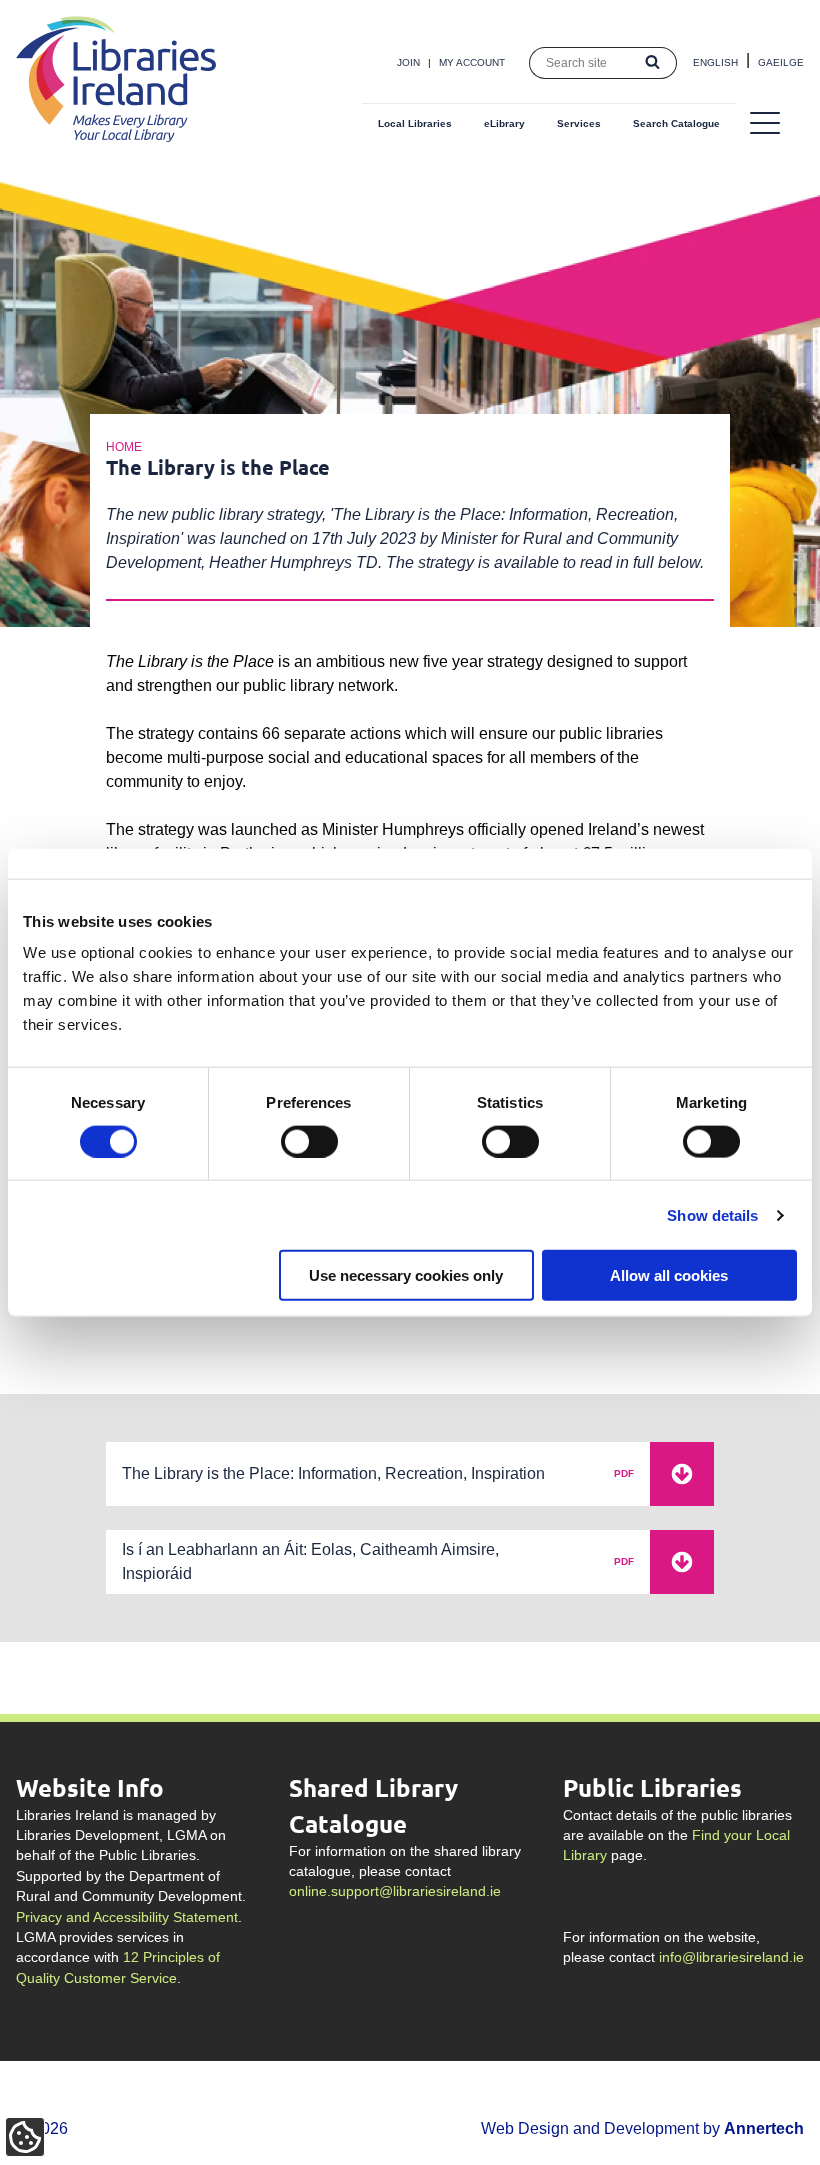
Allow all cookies (669, 1275)
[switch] (309, 1141)
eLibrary (504, 123)
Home (124, 447)
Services (579, 123)
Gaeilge (781, 62)
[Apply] (653, 63)
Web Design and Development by (642, 2128)
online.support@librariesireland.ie (395, 1891)
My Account (472, 62)
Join (408, 62)
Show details (712, 1214)
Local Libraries (415, 123)
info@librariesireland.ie (731, 1957)
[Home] (116, 136)
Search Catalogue (676, 123)
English (715, 62)
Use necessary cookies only (406, 1275)
